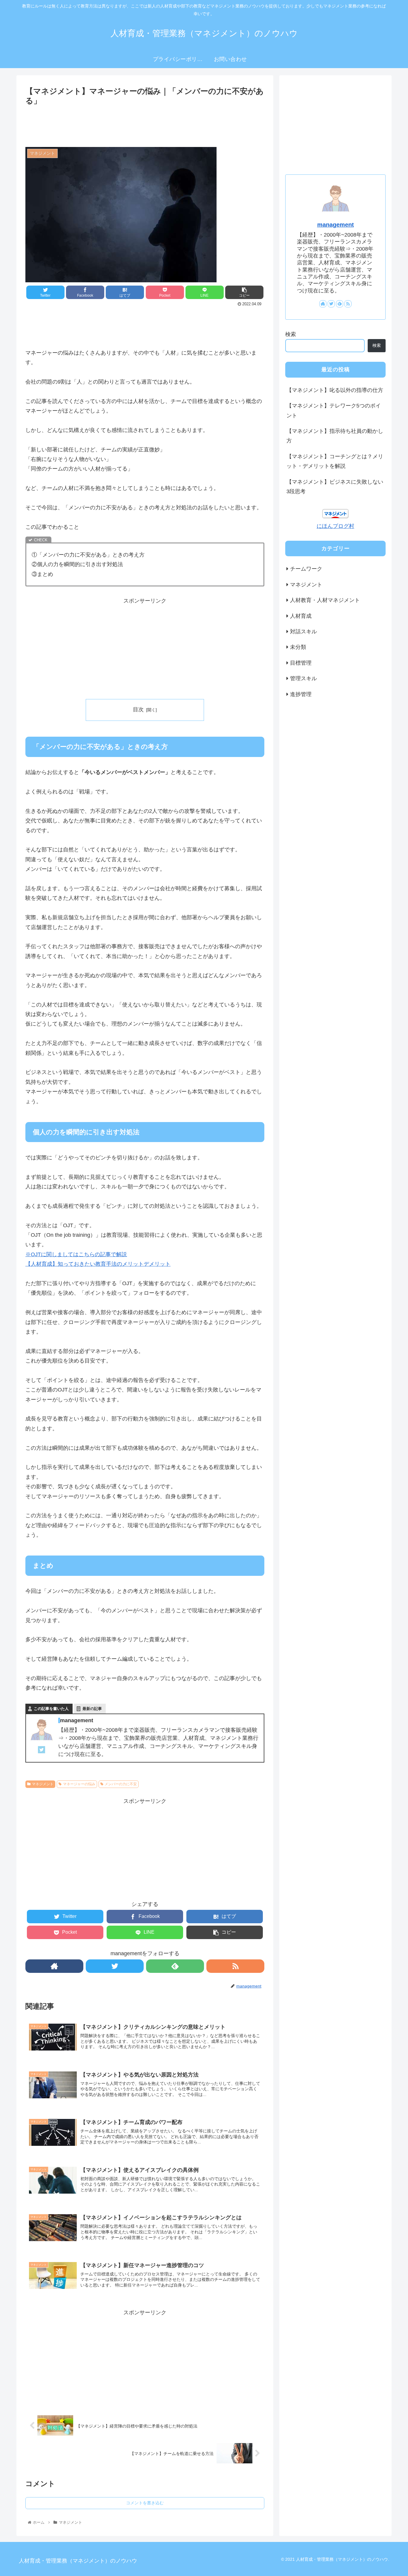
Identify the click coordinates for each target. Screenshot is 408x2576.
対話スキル (303, 632)
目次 (138, 709)
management (336, 225)
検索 (291, 334)
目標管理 (301, 663)
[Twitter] (42, 1751)
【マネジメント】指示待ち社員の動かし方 (335, 436)
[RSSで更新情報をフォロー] (235, 1966)
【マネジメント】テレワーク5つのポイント (334, 410)
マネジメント (43, 1784)
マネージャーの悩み (79, 1784)
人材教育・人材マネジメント (325, 600)
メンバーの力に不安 (121, 1784)
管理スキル (303, 678)
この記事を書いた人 (51, 1709)
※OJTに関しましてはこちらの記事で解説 (76, 1254)
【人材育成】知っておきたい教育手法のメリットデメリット (98, 1264)
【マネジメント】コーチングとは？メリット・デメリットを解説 (335, 461)
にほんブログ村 (335, 526)
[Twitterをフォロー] (115, 1966)
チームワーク (306, 569)
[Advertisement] (145, 124)
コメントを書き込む (145, 2503)
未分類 (298, 647)
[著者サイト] (54, 1966)
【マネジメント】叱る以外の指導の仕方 (335, 390)
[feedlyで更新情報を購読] (175, 1966)
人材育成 (301, 616)
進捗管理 (301, 694)
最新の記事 (92, 1709)
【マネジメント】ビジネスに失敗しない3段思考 (335, 487)
